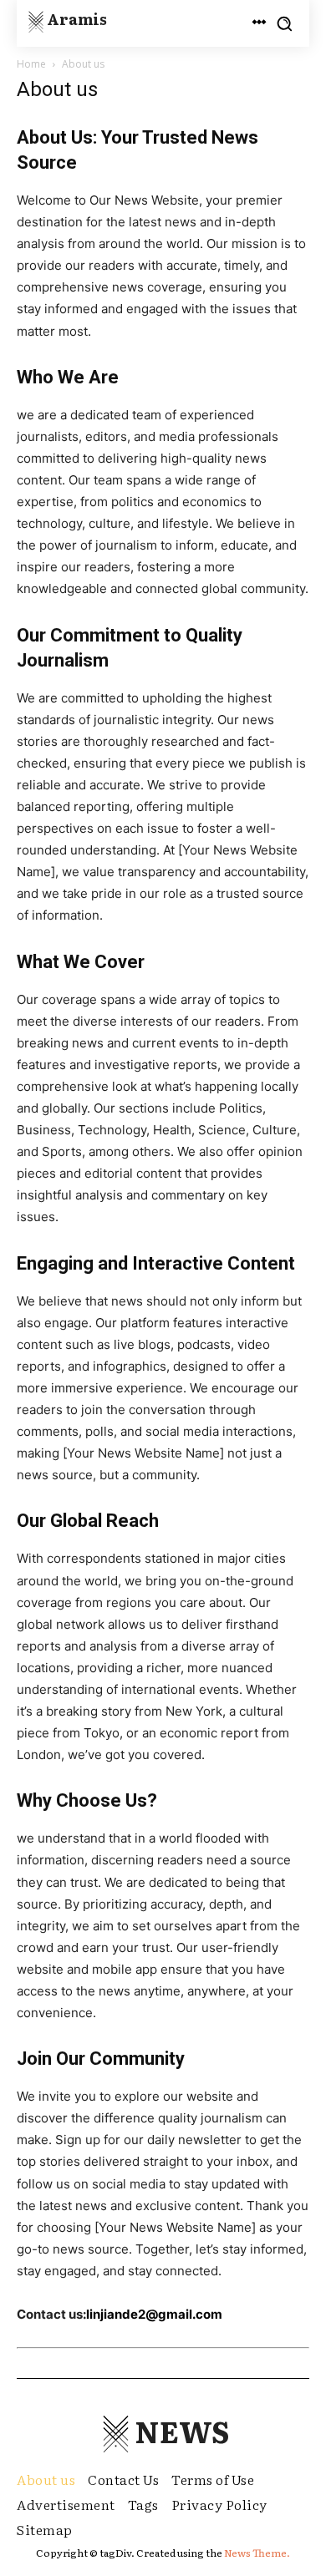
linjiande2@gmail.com (154, 2314)
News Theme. (257, 2553)
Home (31, 64)
